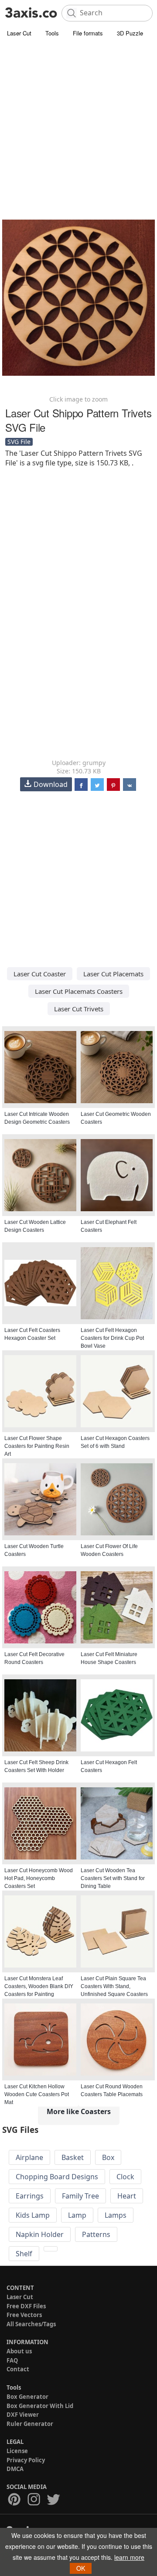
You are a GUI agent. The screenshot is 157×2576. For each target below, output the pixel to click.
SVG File (19, 442)
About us (19, 2351)
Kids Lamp (33, 2215)
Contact (18, 2369)
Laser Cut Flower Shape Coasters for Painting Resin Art (37, 1446)
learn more (129, 2557)
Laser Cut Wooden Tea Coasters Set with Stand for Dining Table (113, 1878)
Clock (125, 2177)
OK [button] (81, 2568)
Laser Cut (19, 33)
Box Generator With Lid (40, 2406)
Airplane (29, 2157)
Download (51, 784)
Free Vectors (24, 2315)
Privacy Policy (26, 2460)
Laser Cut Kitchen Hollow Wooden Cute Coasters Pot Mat (37, 2094)
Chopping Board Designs (57, 2177)
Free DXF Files (26, 2306)
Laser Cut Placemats (113, 974)
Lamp (77, 2215)
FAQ (12, 2360)
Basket (73, 2157)
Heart (127, 2196)
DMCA (15, 2469)
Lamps (116, 2215)
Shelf (24, 2254)
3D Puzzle (130, 33)
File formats (88, 33)
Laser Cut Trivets (79, 1009)
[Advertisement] (78, 122)
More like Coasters (79, 2111)
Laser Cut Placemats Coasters (79, 991)
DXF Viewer (23, 2415)
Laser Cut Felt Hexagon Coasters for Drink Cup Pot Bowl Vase (112, 1338)
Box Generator (27, 2397)
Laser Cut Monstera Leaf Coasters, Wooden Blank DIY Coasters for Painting (39, 1986)
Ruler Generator (30, 2424)
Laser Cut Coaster (40, 974)
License (17, 2451)
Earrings (30, 2196)
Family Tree (80, 2196)
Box (108, 2157)
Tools (52, 33)
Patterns (96, 2234)
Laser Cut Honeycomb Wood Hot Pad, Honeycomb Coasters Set (39, 1878)
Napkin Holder (40, 2234)
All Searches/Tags (31, 2324)
